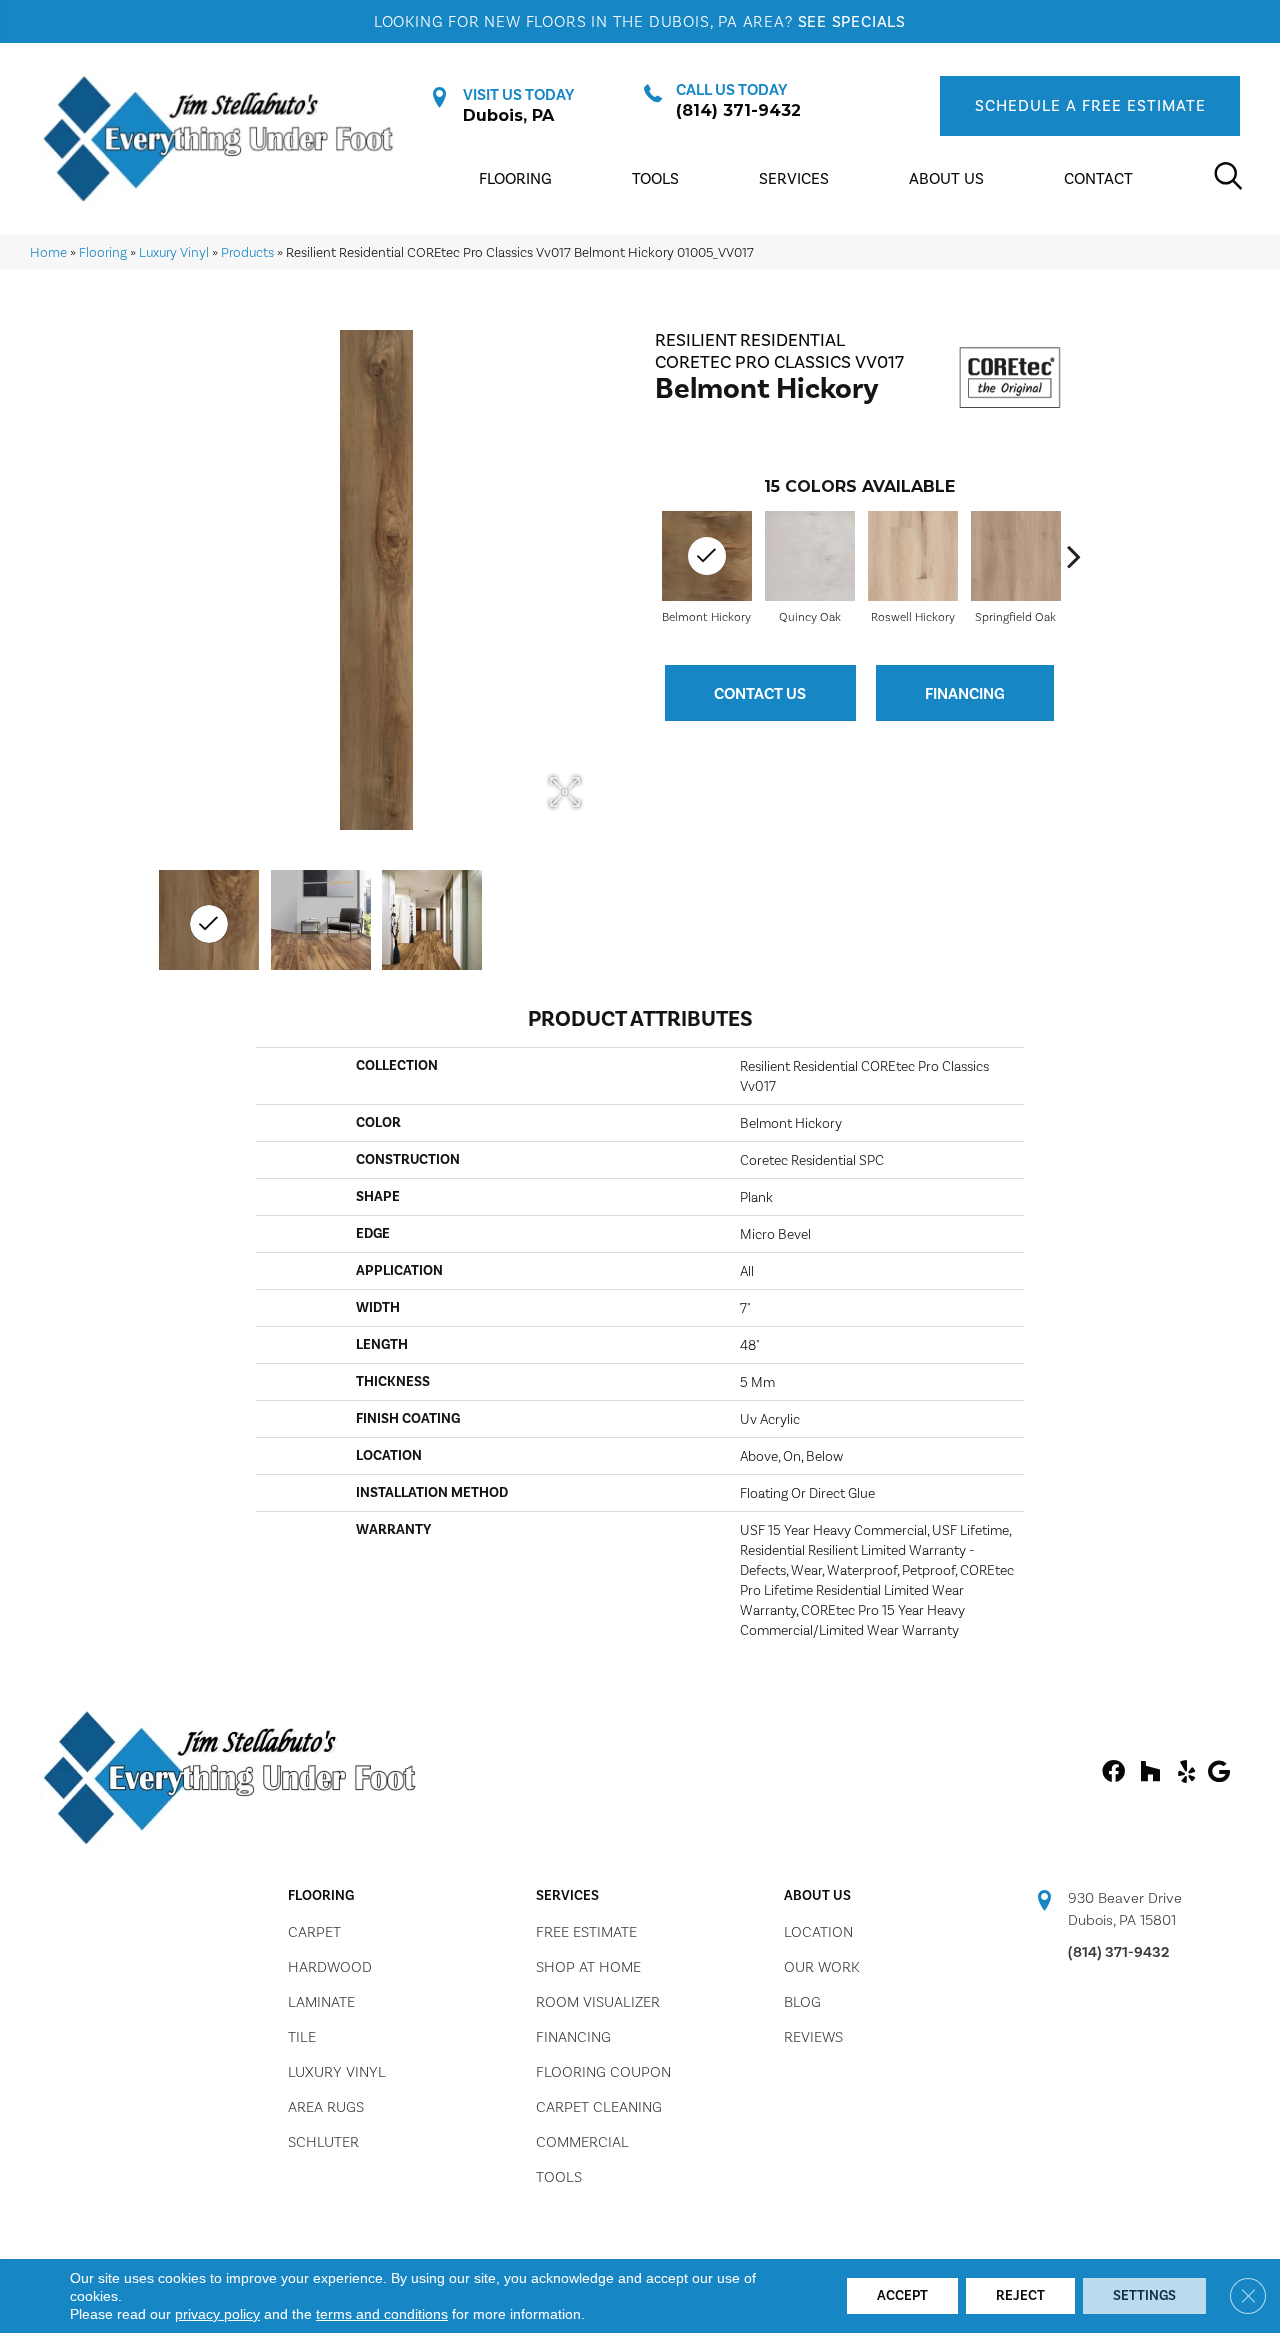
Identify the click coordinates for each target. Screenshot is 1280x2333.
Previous (645, 556)
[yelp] (1186, 1773)
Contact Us (760, 693)
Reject (1020, 2295)
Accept (902, 2295)
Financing (965, 693)
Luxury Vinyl (174, 252)
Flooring (103, 252)
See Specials (852, 21)
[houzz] (1150, 1773)
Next (1074, 556)
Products (247, 252)
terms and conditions (382, 2314)
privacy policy (217, 2314)
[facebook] (1113, 1773)
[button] (1090, 106)
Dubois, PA (508, 115)
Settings (1144, 2295)
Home (48, 252)
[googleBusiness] (1219, 1773)
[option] (809, 565)
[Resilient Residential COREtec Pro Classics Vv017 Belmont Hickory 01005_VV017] (209, 920)
